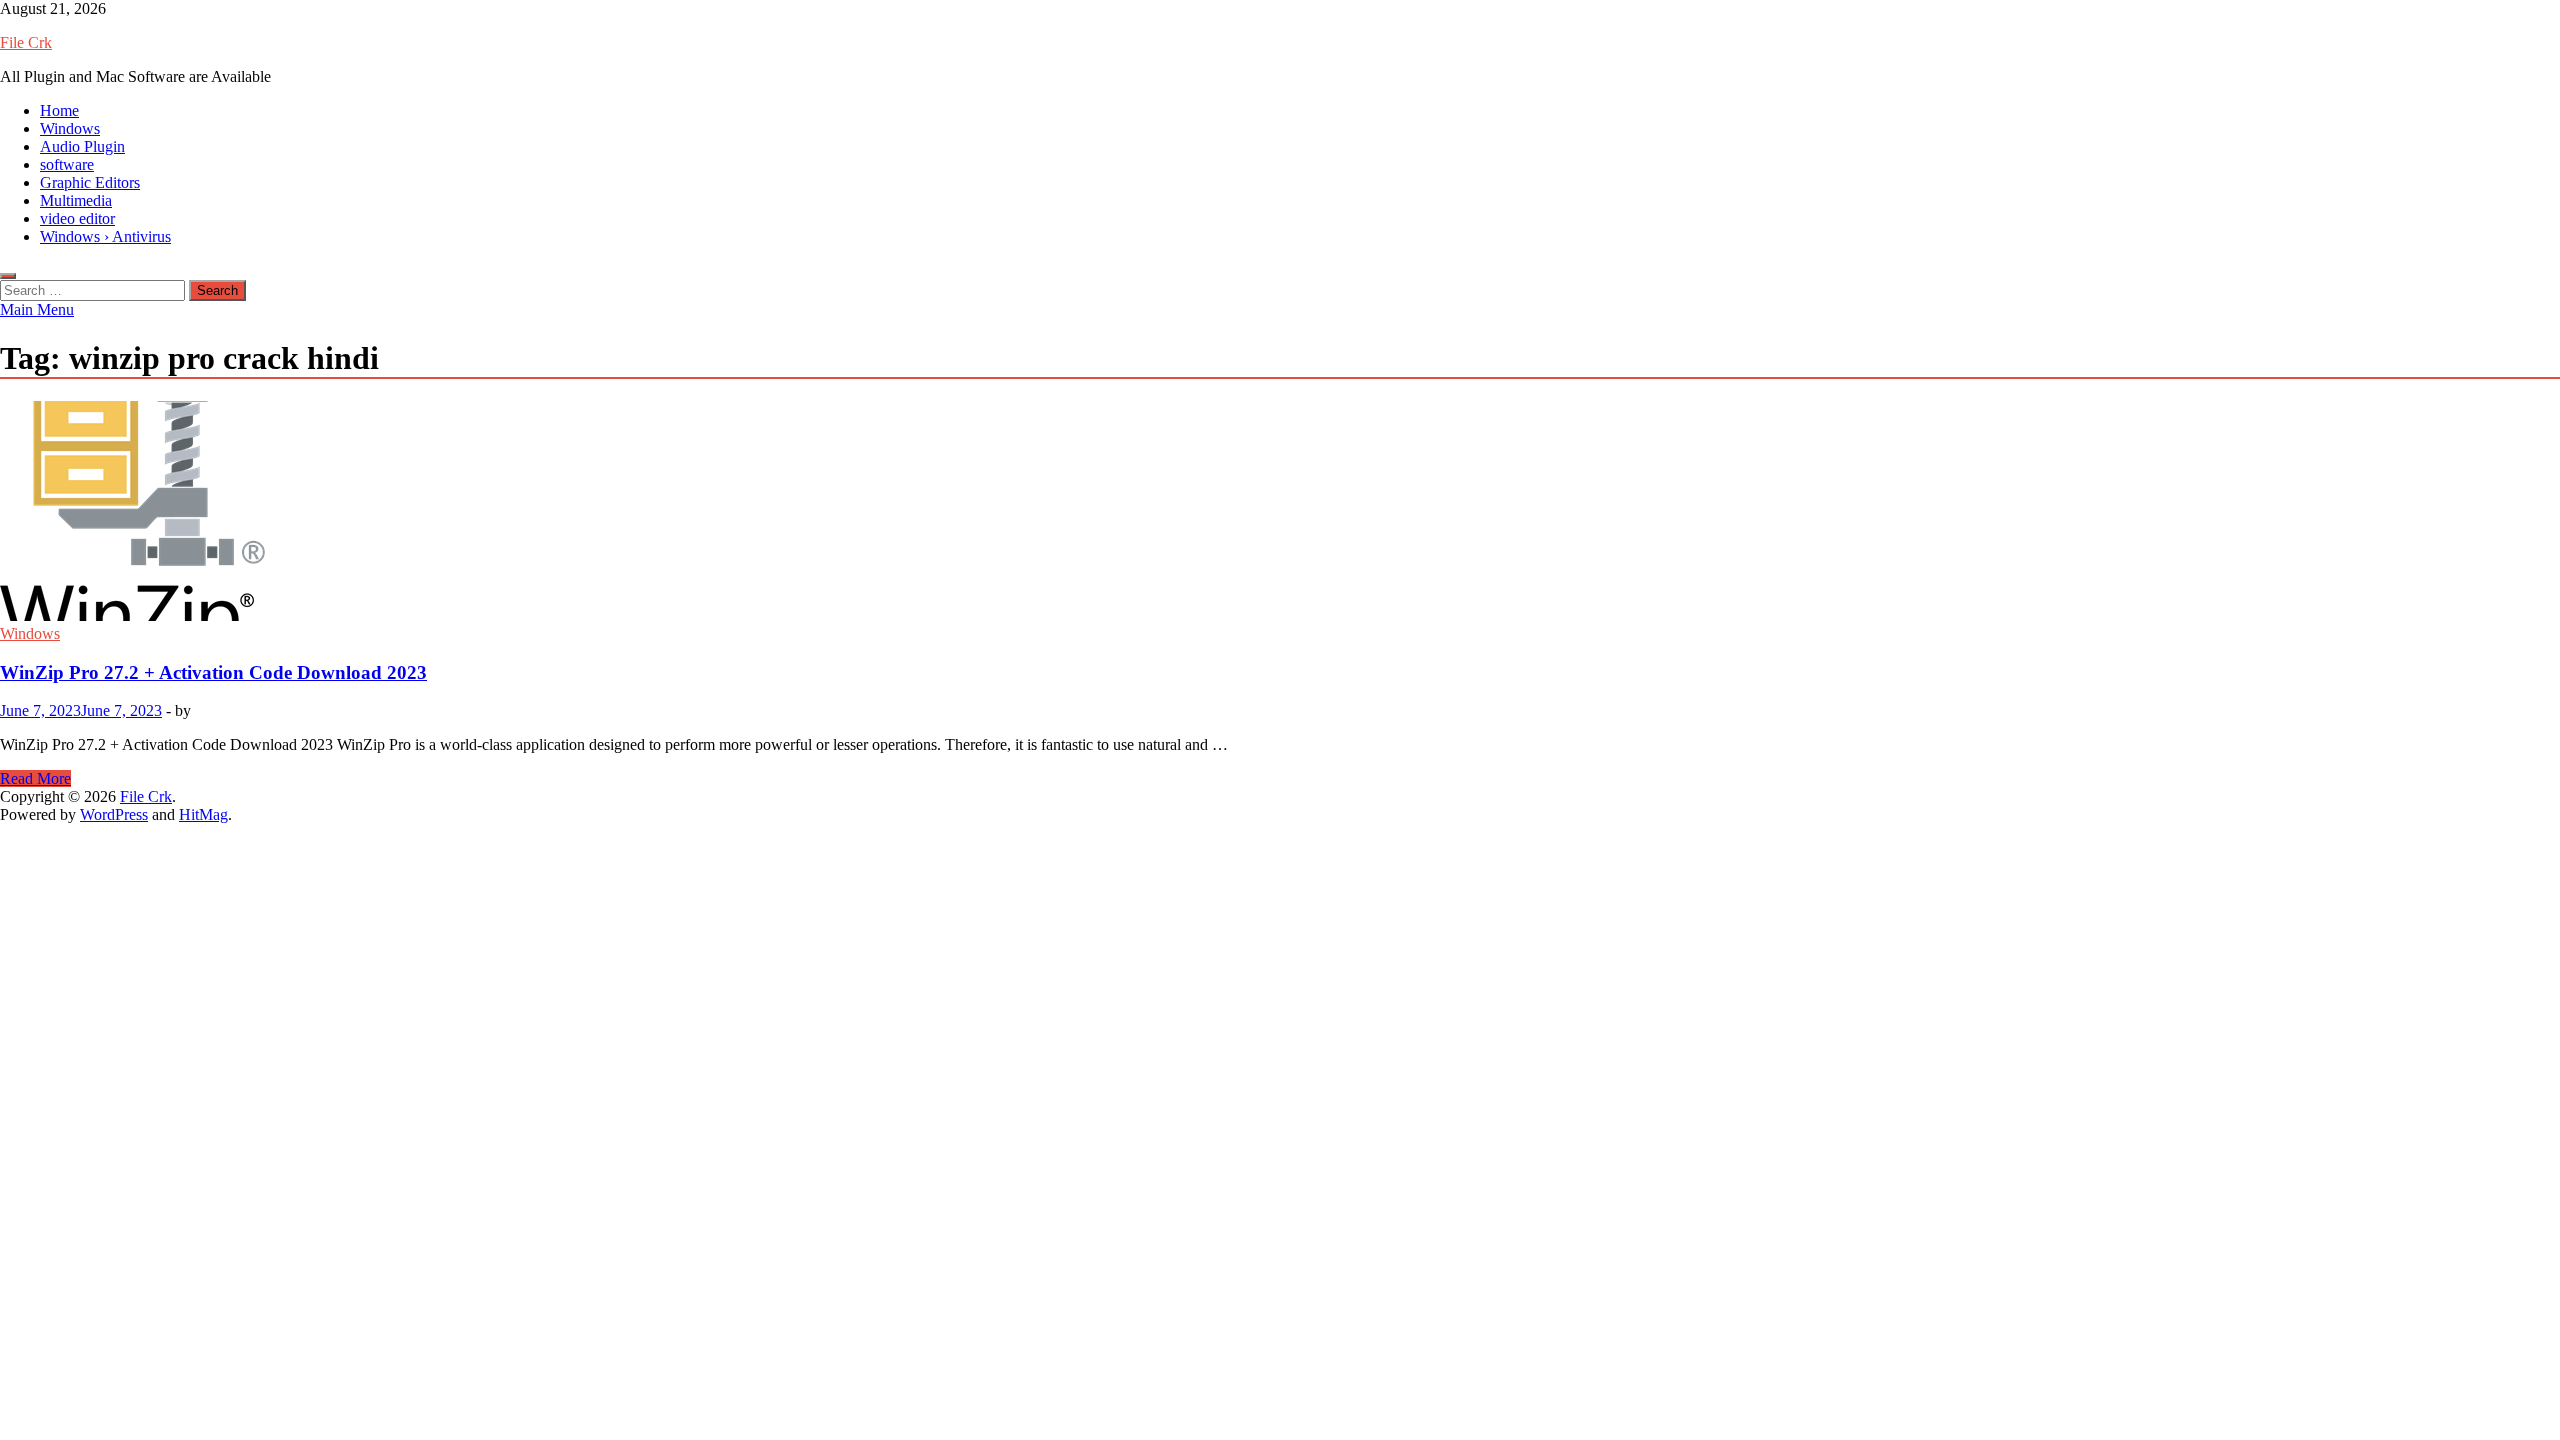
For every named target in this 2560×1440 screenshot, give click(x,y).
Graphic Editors (90, 182)
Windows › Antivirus (105, 236)
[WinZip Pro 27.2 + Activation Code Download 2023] (1280, 513)
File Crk (26, 42)
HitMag (203, 814)
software (67, 164)
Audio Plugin (82, 146)
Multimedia (76, 200)
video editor (77, 218)
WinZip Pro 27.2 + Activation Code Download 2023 (213, 672)
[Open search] (8, 276)
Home (59, 110)
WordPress (114, 814)
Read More (35, 778)
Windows (70, 128)
